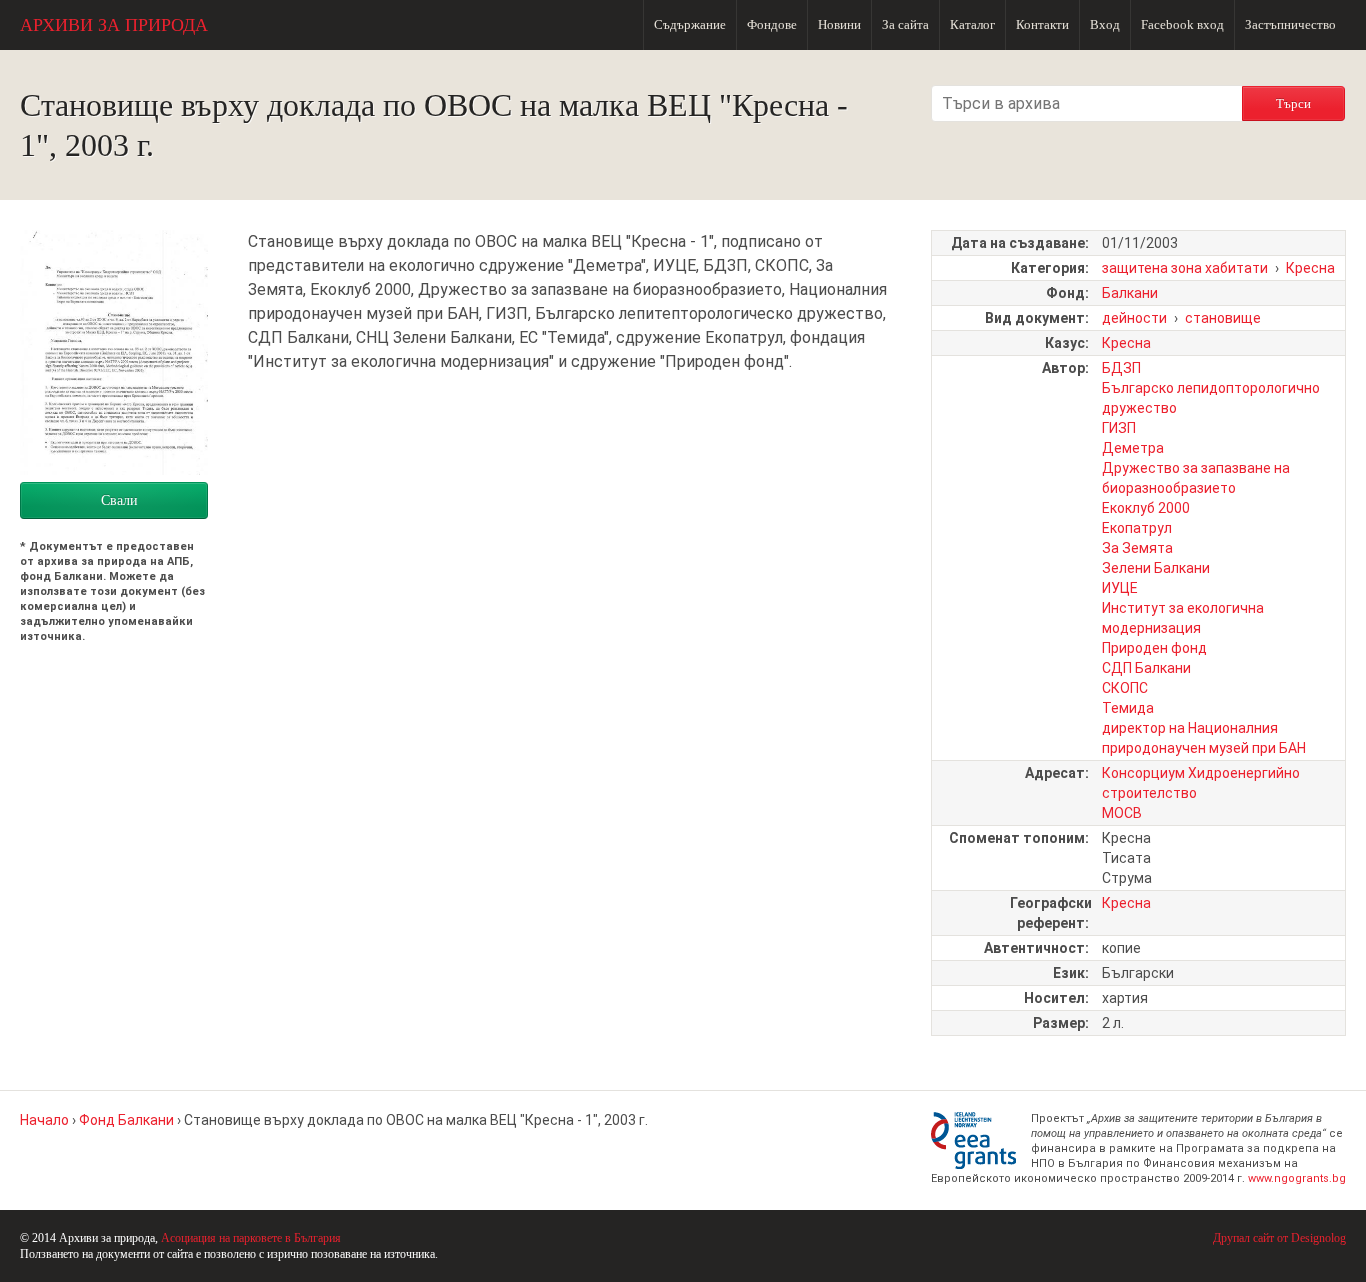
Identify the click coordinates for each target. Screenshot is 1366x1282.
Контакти (1042, 24)
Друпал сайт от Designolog (1279, 1238)
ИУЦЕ (1120, 588)
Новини (839, 24)
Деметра (1133, 448)
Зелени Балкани (1156, 568)
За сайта (905, 24)
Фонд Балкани (126, 1120)
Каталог (972, 24)
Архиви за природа (114, 25)
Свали (119, 500)
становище (1223, 318)
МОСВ (1122, 813)
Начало (44, 1120)
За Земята (1137, 548)
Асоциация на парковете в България (251, 1238)
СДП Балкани (1146, 668)
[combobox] (1087, 103)
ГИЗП (1119, 428)
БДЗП (1121, 368)
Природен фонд (1154, 648)
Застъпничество (1290, 24)
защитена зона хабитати (1185, 268)
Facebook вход (1182, 24)
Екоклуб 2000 (1146, 508)
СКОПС (1125, 688)
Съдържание (690, 24)
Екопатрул (1137, 528)
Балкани (1130, 293)
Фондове (772, 24)
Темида (1128, 708)
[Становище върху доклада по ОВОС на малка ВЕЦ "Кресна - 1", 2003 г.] (114, 469)
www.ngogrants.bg (1297, 1178)
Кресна (1310, 268)
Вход (1105, 24)
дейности (1134, 318)
